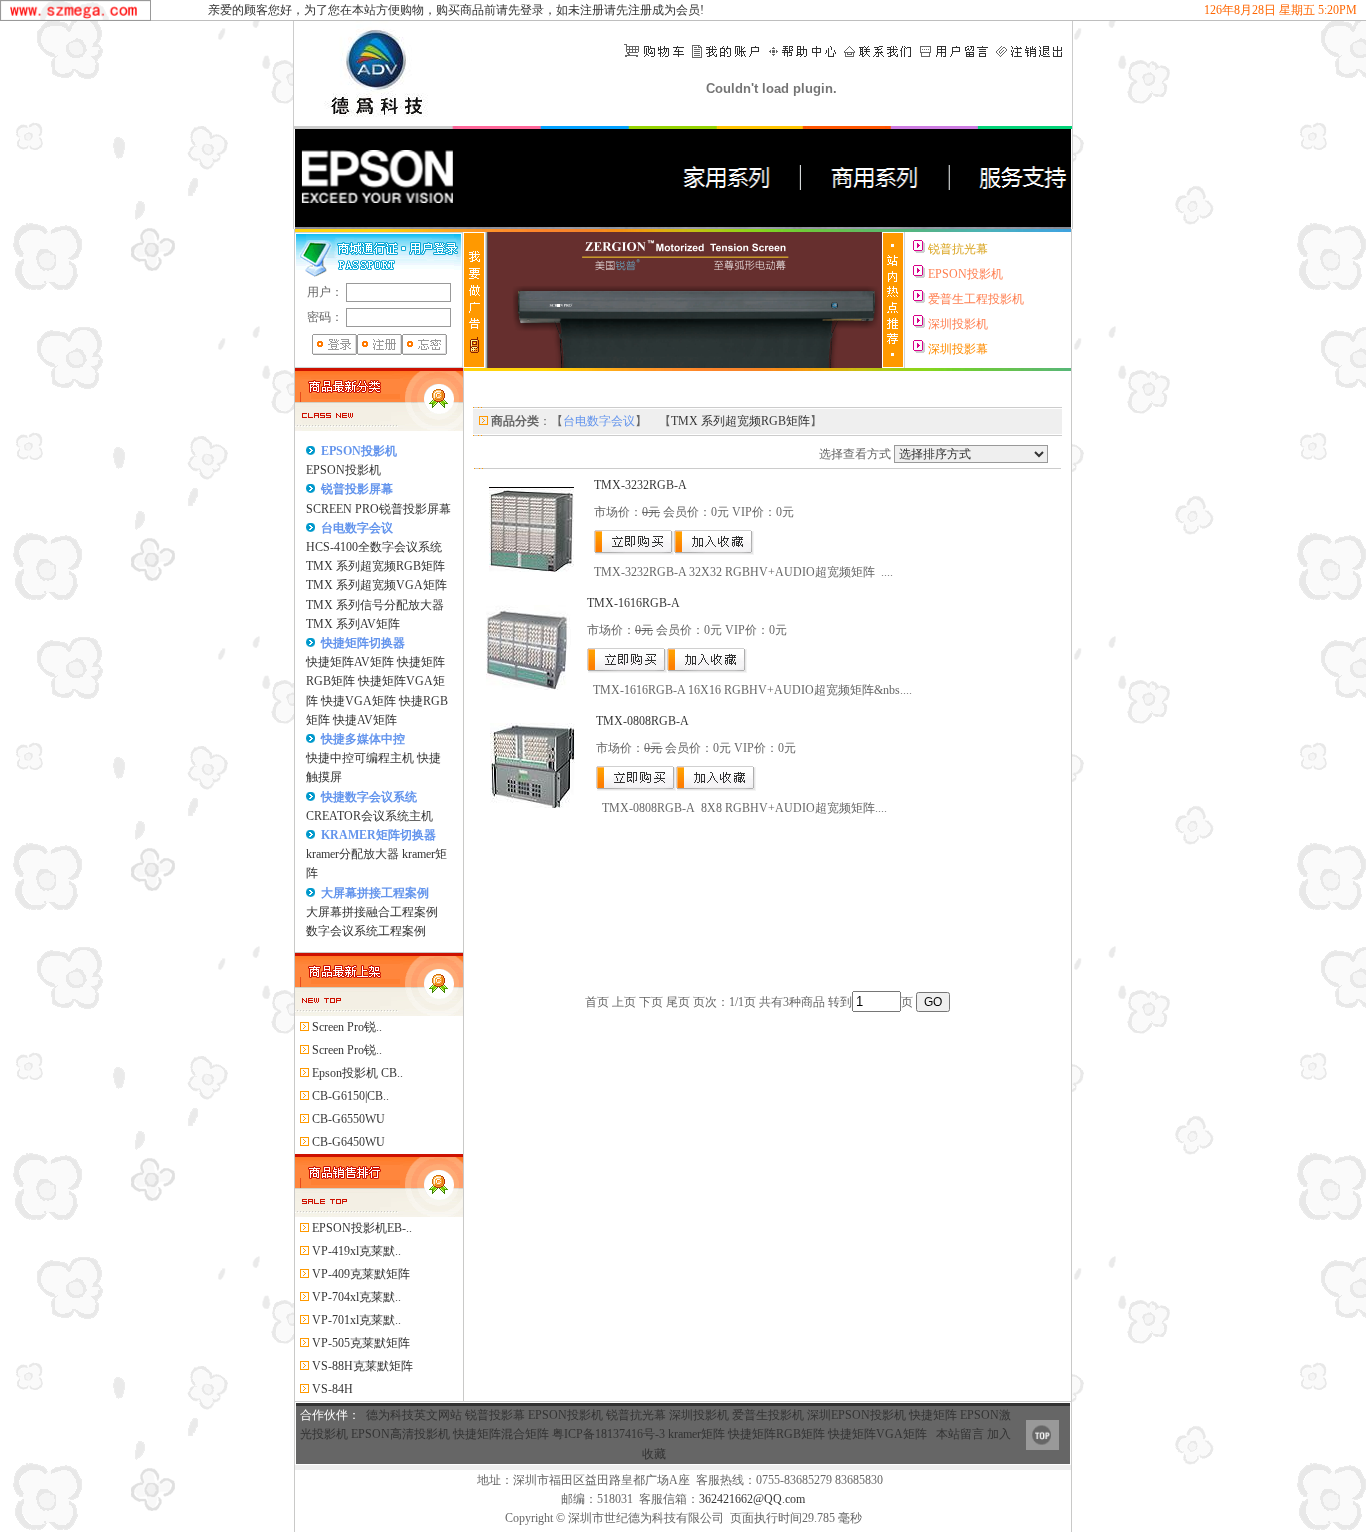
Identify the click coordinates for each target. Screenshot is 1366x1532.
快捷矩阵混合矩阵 (501, 1434)
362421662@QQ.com (752, 1499)
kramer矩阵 (696, 1434)
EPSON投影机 (565, 1415)
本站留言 (960, 1434)
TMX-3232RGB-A (640, 485)
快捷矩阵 (933, 1415)
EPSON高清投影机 (400, 1434)
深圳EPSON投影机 (856, 1415)
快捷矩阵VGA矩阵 (877, 1434)
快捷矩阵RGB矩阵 (776, 1434)
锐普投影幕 (495, 1415)
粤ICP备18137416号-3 (608, 1434)
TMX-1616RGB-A (633, 603)
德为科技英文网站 (414, 1415)
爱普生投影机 (768, 1415)
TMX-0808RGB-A (642, 721)
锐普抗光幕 (636, 1415)
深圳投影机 (699, 1415)
